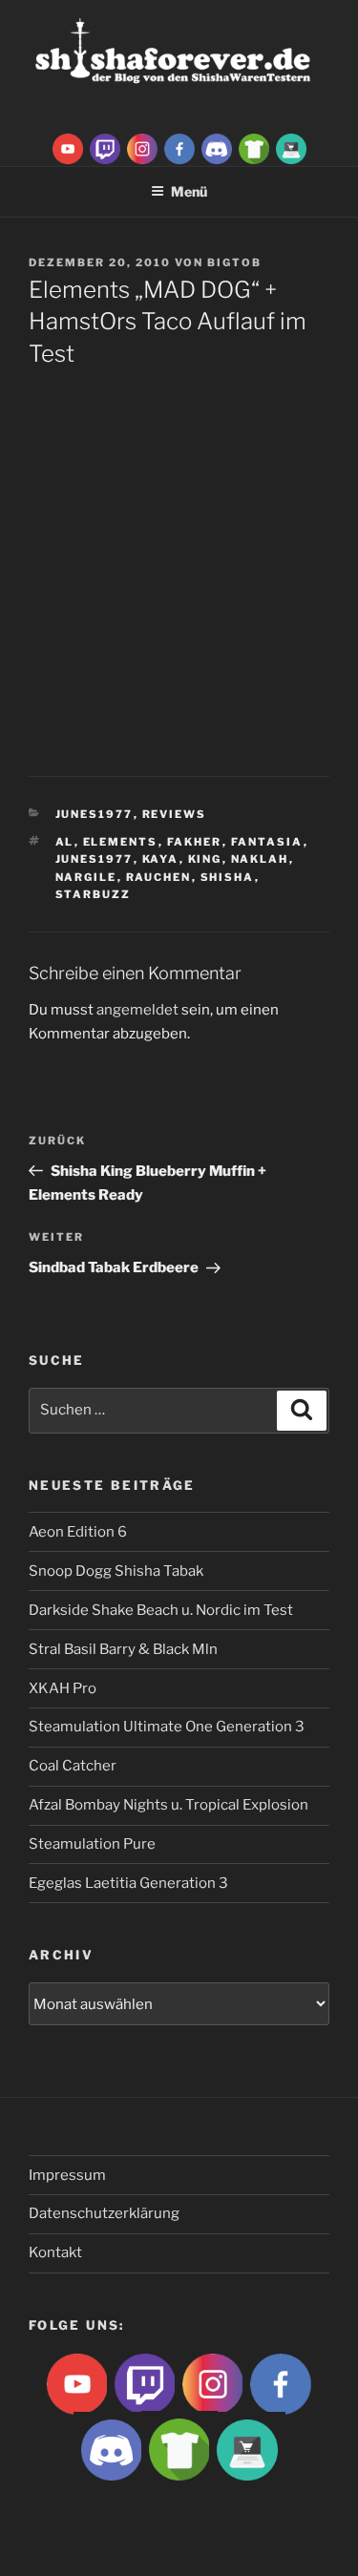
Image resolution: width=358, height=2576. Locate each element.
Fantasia (267, 842)
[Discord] (217, 148)
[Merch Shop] (254, 148)
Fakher (195, 842)
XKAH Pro (63, 1688)
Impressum (67, 2175)
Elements (121, 842)
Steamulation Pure (92, 1844)
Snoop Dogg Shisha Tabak (116, 1571)
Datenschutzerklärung (104, 2213)
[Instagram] (142, 148)
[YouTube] (68, 148)
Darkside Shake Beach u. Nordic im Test (161, 1610)
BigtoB (234, 262)
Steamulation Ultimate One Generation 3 (167, 1727)
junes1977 (95, 859)
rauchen (159, 877)
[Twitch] (105, 148)
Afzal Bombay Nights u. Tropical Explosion (168, 1805)
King (205, 859)
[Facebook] (179, 148)
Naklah (260, 859)
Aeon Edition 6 (78, 1532)
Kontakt (55, 2252)
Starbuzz (94, 894)
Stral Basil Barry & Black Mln (123, 1649)
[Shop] (291, 148)
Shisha (228, 877)
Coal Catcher (73, 1766)
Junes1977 (95, 814)
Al (65, 842)
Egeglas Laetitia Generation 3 (128, 1883)
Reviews (175, 814)
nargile (86, 877)
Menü (189, 191)
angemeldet (137, 1010)
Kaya (161, 859)
